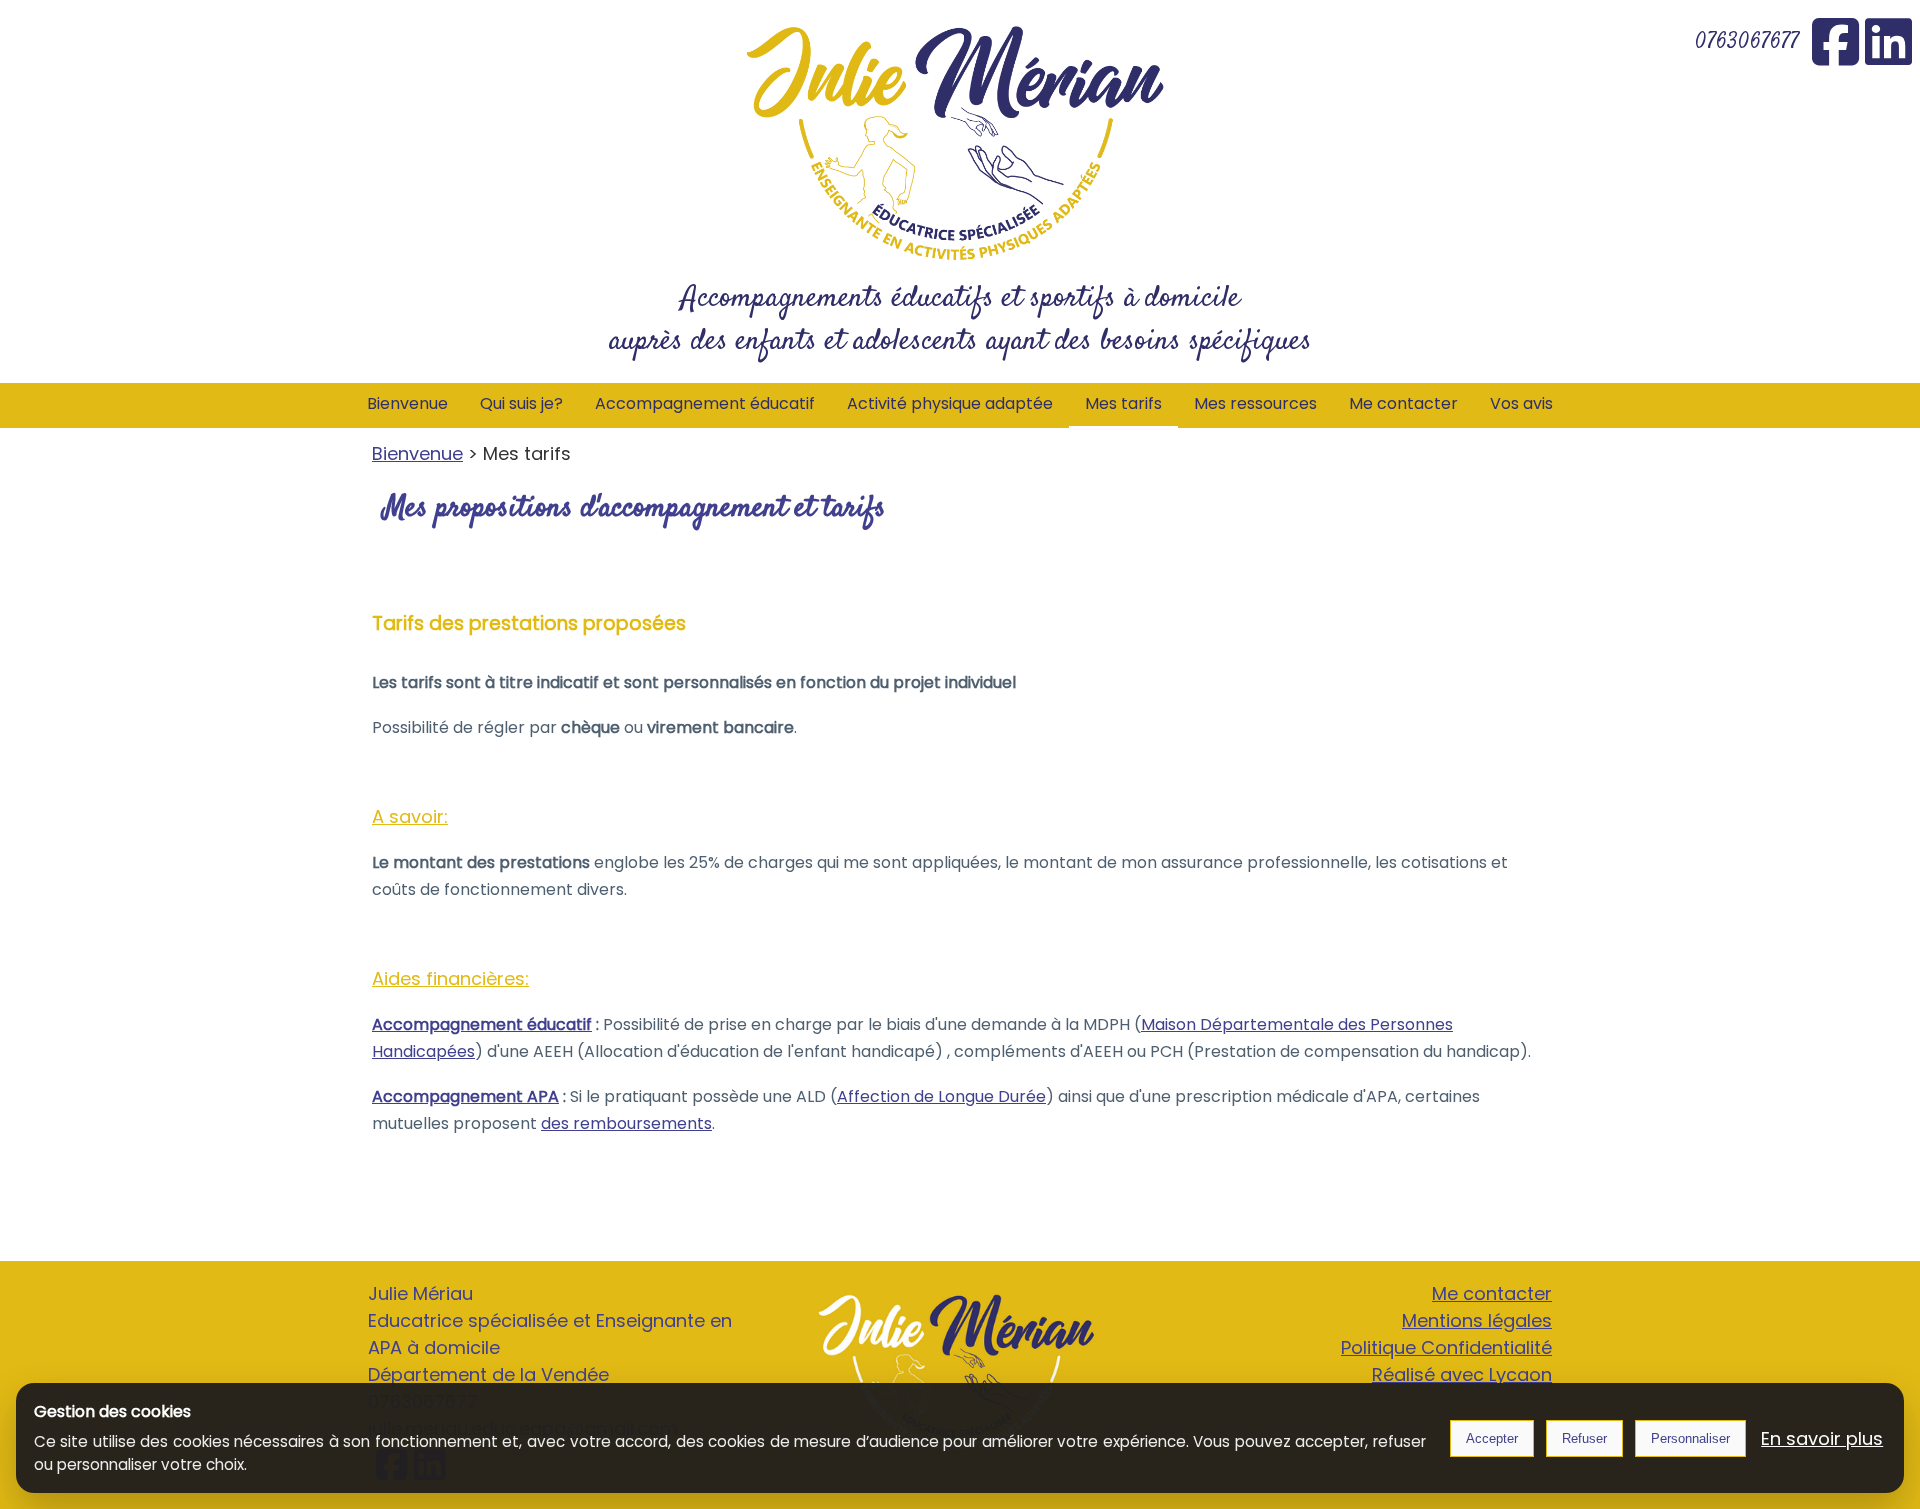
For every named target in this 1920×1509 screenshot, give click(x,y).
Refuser (1584, 1438)
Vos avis (1521, 403)
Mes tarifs (1123, 403)
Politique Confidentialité (1446, 1347)
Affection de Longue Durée (941, 1096)
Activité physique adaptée (950, 403)
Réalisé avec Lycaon (1462, 1374)
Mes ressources (1255, 403)
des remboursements (626, 1123)
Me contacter (1403, 403)
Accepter (1492, 1438)
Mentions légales (1477, 1320)
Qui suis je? (521, 403)
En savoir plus (1822, 1438)
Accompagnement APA (465, 1096)
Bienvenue (407, 403)
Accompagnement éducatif (705, 403)
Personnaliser (1690, 1438)
